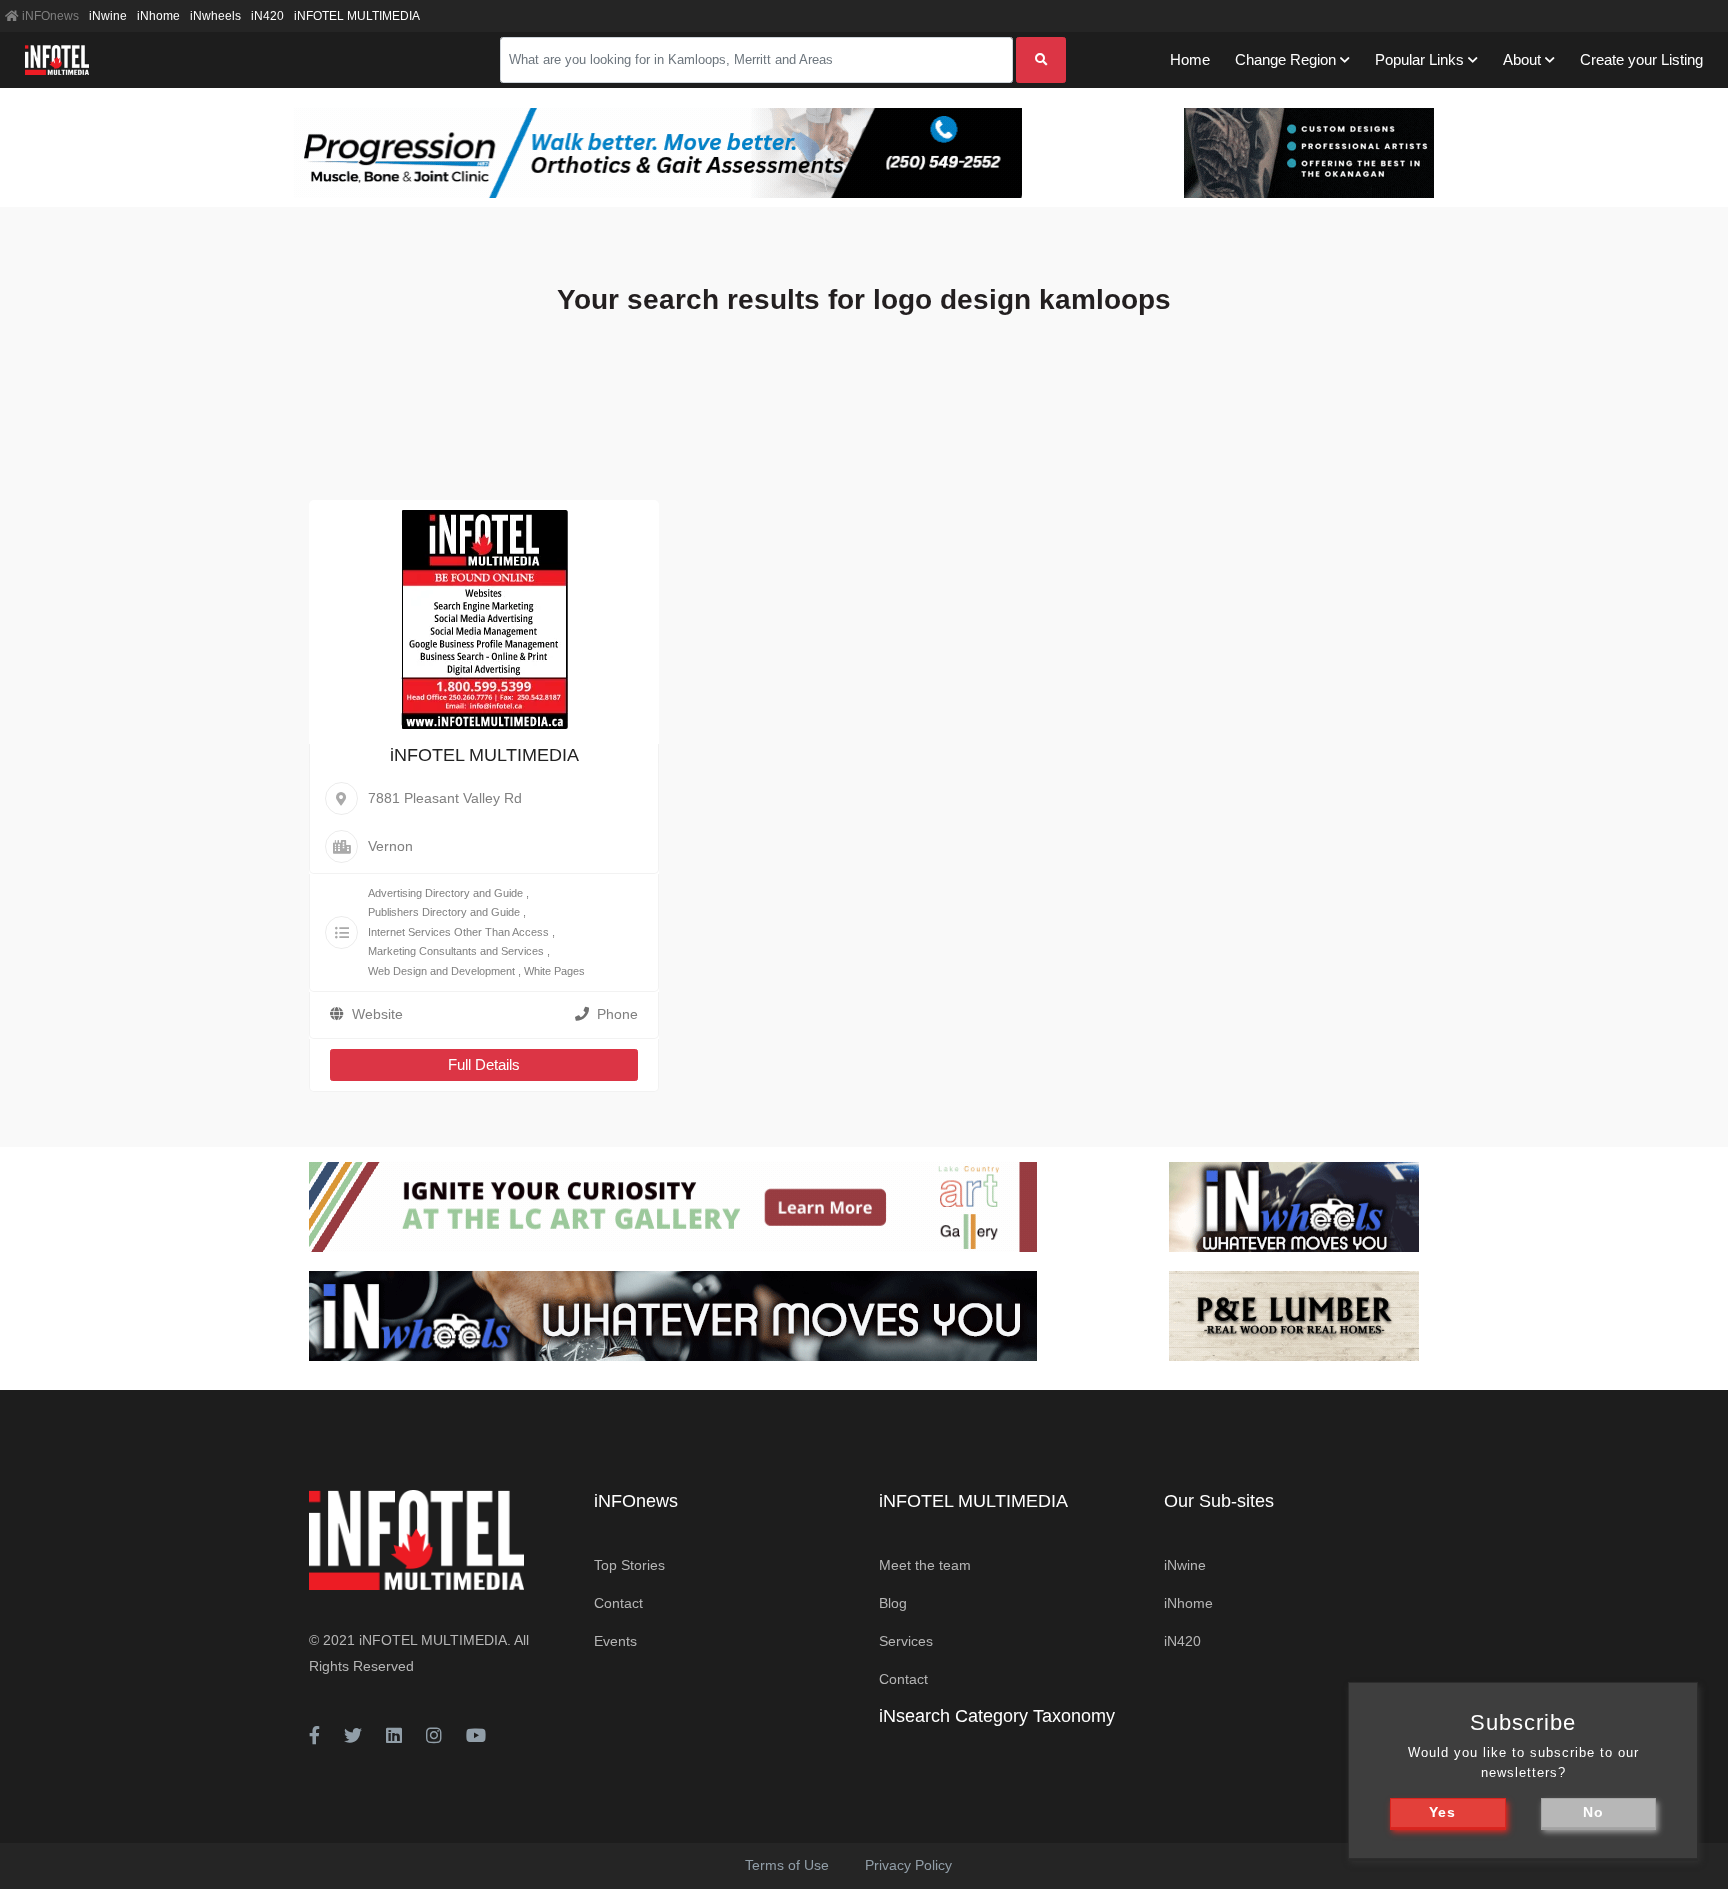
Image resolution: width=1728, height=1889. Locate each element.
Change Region (1285, 59)
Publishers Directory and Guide (444, 912)
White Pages (554, 971)
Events (615, 1641)
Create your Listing (1641, 59)
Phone (617, 1014)
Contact (618, 1603)
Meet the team (925, 1565)
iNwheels (215, 16)
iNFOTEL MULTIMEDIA (357, 16)
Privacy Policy (908, 1865)
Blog (893, 1603)
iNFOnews (49, 16)
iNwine (108, 16)
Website (377, 1014)
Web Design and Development (441, 971)
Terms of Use (787, 1865)
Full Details (484, 1064)
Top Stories (629, 1565)
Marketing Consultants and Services (456, 951)
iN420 (267, 16)
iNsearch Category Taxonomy (997, 1716)
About (1522, 59)
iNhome (158, 16)
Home (1190, 59)
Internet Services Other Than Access (458, 932)
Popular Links (1419, 59)
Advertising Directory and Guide (445, 893)
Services (906, 1641)
